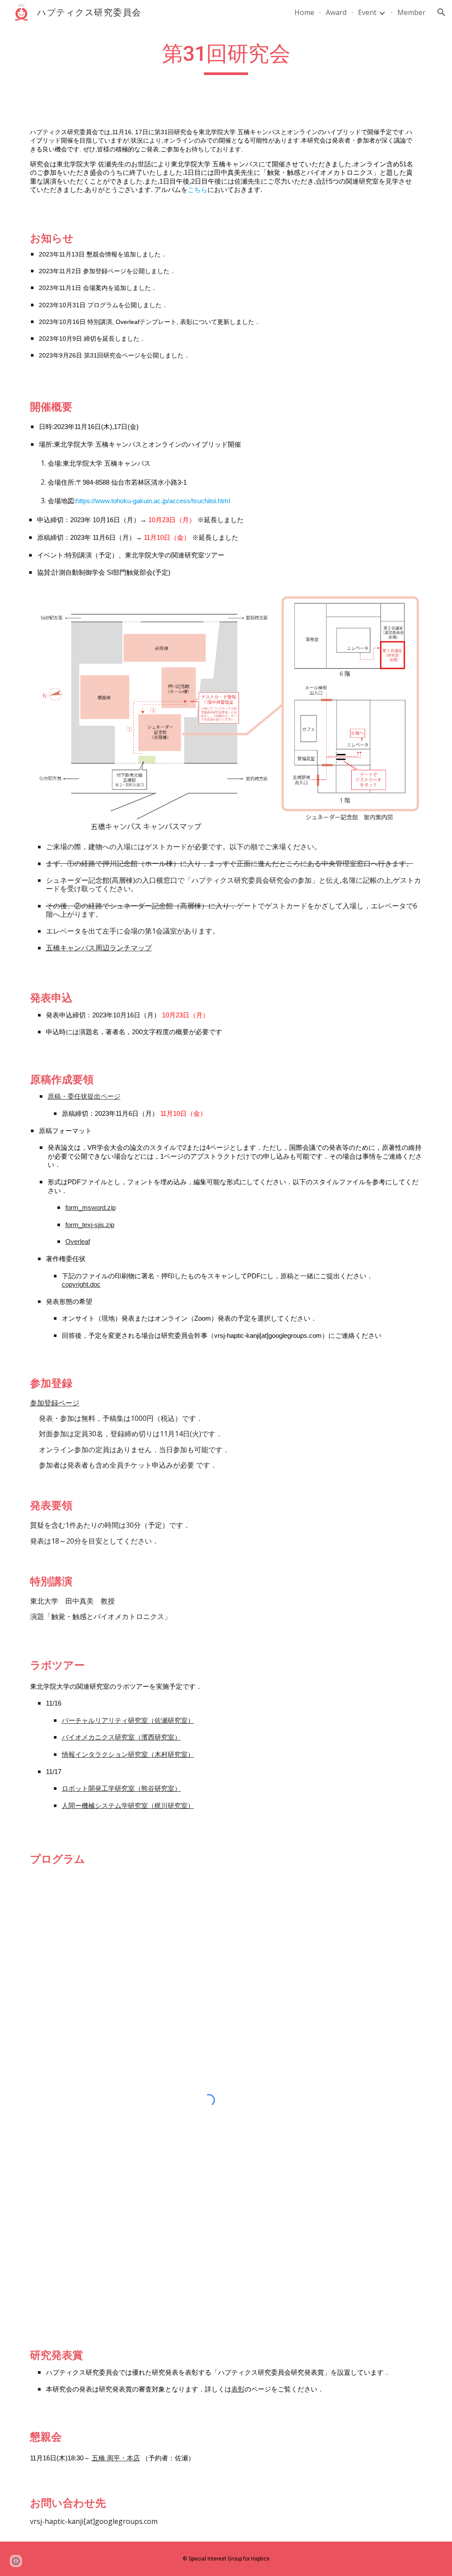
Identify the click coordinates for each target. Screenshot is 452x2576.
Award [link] (336, 12)
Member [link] (411, 12)
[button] (441, 12)
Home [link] (304, 12)
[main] (226, 58)
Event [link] (367, 12)
